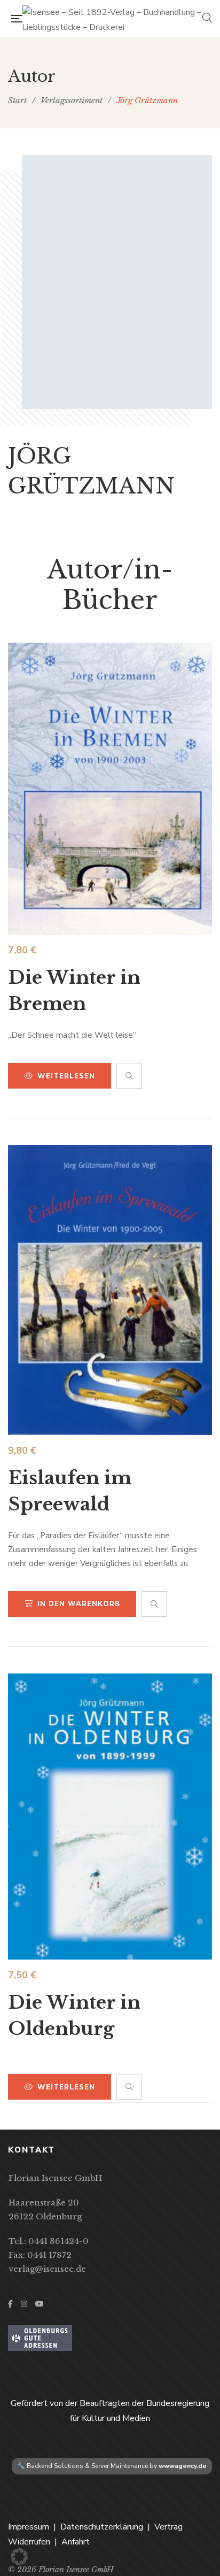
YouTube (40, 2304)
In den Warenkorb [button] (79, 1604)
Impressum (29, 2527)
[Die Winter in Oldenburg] (110, 1817)
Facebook (10, 2304)
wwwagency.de (183, 2466)
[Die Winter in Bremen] (110, 789)
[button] (19, 2557)
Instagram (24, 2304)
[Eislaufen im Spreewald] (110, 1290)
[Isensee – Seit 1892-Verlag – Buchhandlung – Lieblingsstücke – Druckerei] (112, 19)
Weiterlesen (66, 1076)
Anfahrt (76, 2542)
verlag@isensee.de (47, 2269)
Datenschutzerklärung (102, 2527)
